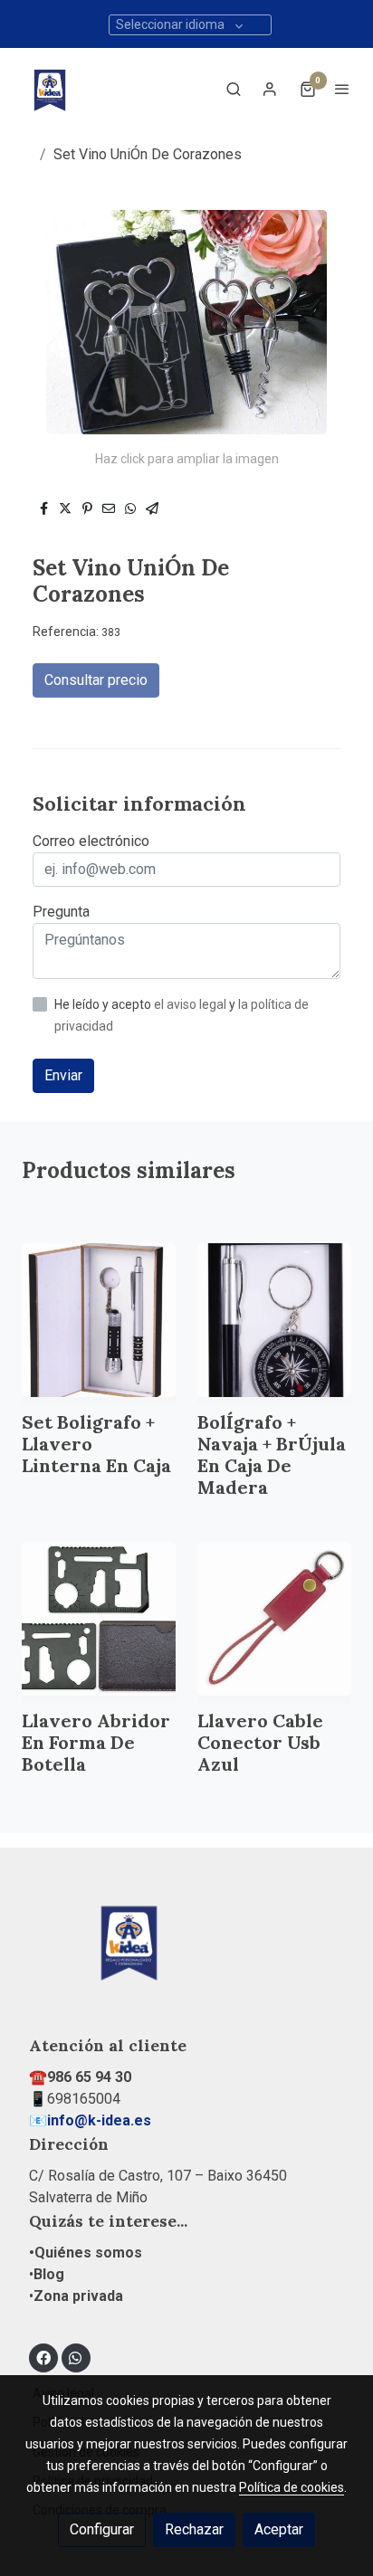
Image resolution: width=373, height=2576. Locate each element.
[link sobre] (186, 1951)
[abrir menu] (342, 89)
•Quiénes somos (86, 2253)
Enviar (63, 1075)
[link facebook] (43, 2357)
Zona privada (78, 2296)
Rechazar (194, 2529)
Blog (49, 2274)
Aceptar (279, 2529)
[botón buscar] (234, 89)
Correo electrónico (91, 841)
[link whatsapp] (75, 2357)
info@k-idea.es (99, 2120)
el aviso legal (191, 1004)
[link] (50, 89)
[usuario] (270, 89)
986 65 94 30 (89, 2077)
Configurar (102, 2529)
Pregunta (61, 912)
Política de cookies (292, 2487)
